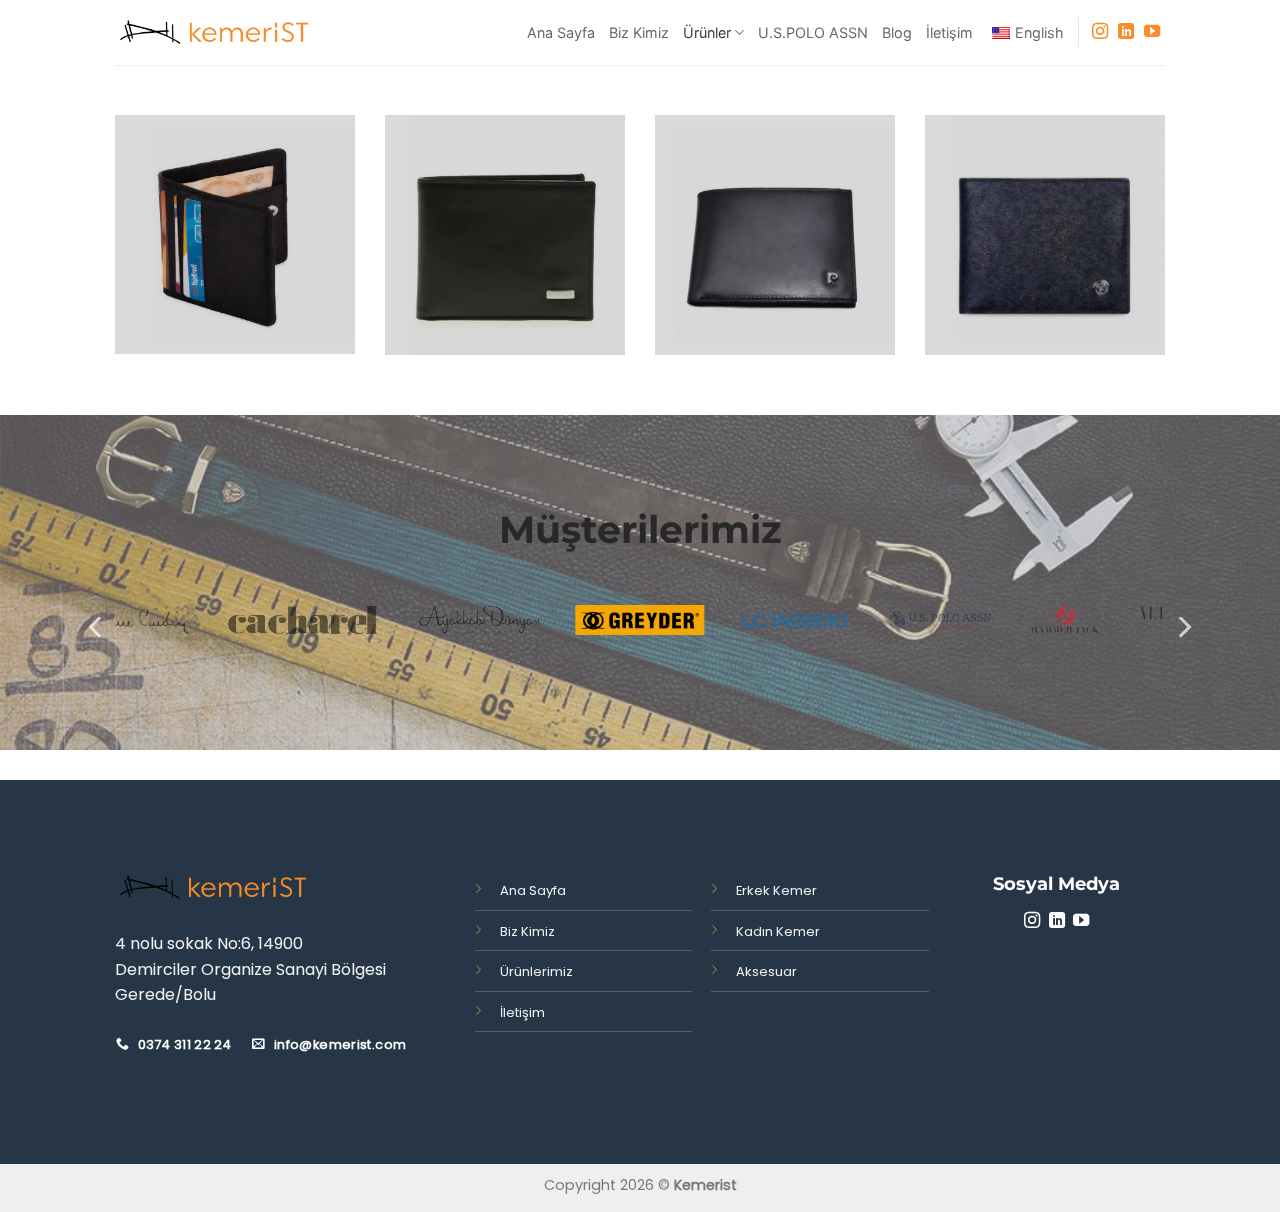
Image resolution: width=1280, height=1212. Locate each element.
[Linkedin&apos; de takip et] (1126, 32)
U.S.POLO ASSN (813, 32)
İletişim (949, 32)
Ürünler (707, 32)
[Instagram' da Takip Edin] (1100, 32)
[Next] (1183, 627)
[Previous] (97, 627)
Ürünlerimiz (536, 971)
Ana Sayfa (561, 32)
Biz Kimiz (639, 32)
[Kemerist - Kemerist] (215, 33)
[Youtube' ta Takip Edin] (1152, 32)
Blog (897, 32)
